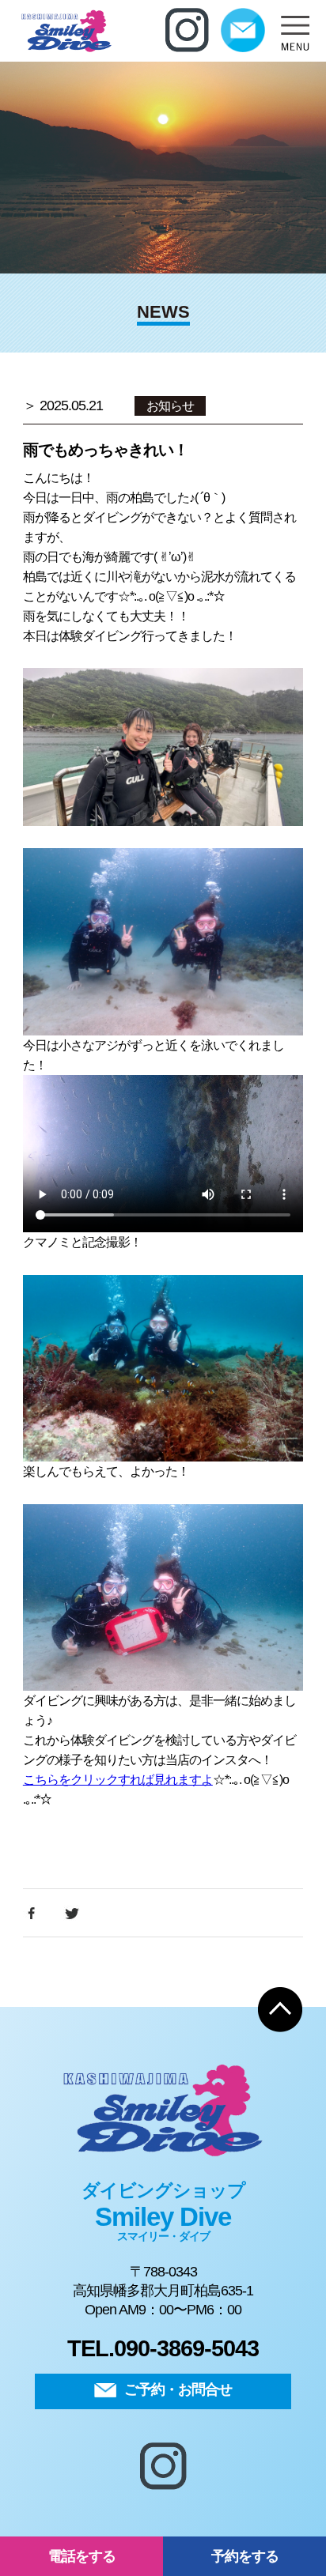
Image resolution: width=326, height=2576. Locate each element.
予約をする (245, 2556)
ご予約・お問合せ (178, 2389)
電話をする (82, 2556)
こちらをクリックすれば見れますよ (118, 1780)
